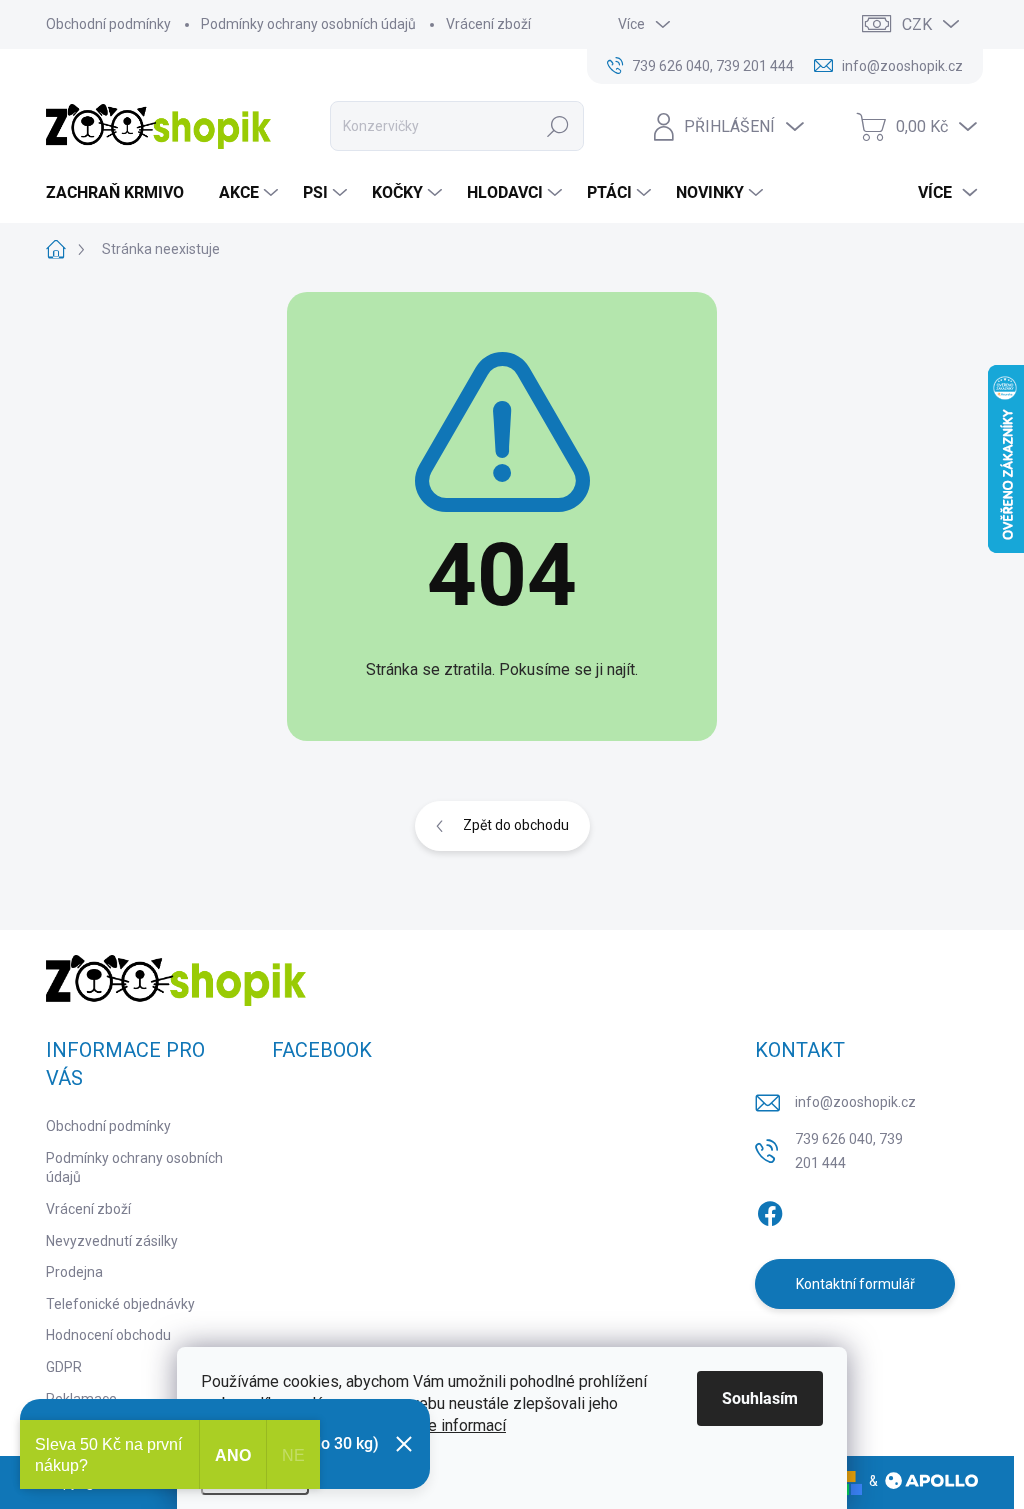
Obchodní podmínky (108, 24)
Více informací (456, 1425)
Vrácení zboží (488, 24)
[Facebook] (770, 1210)
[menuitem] (122, 193)
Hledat (557, 126)
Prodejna (74, 1272)
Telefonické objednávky (120, 1304)
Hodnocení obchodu (108, 1335)
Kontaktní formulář (855, 1284)
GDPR (64, 1367)
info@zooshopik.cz (855, 1102)
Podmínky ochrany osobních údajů (308, 24)
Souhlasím (760, 1398)
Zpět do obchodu (516, 825)
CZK (917, 24)
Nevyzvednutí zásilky (112, 1241)
